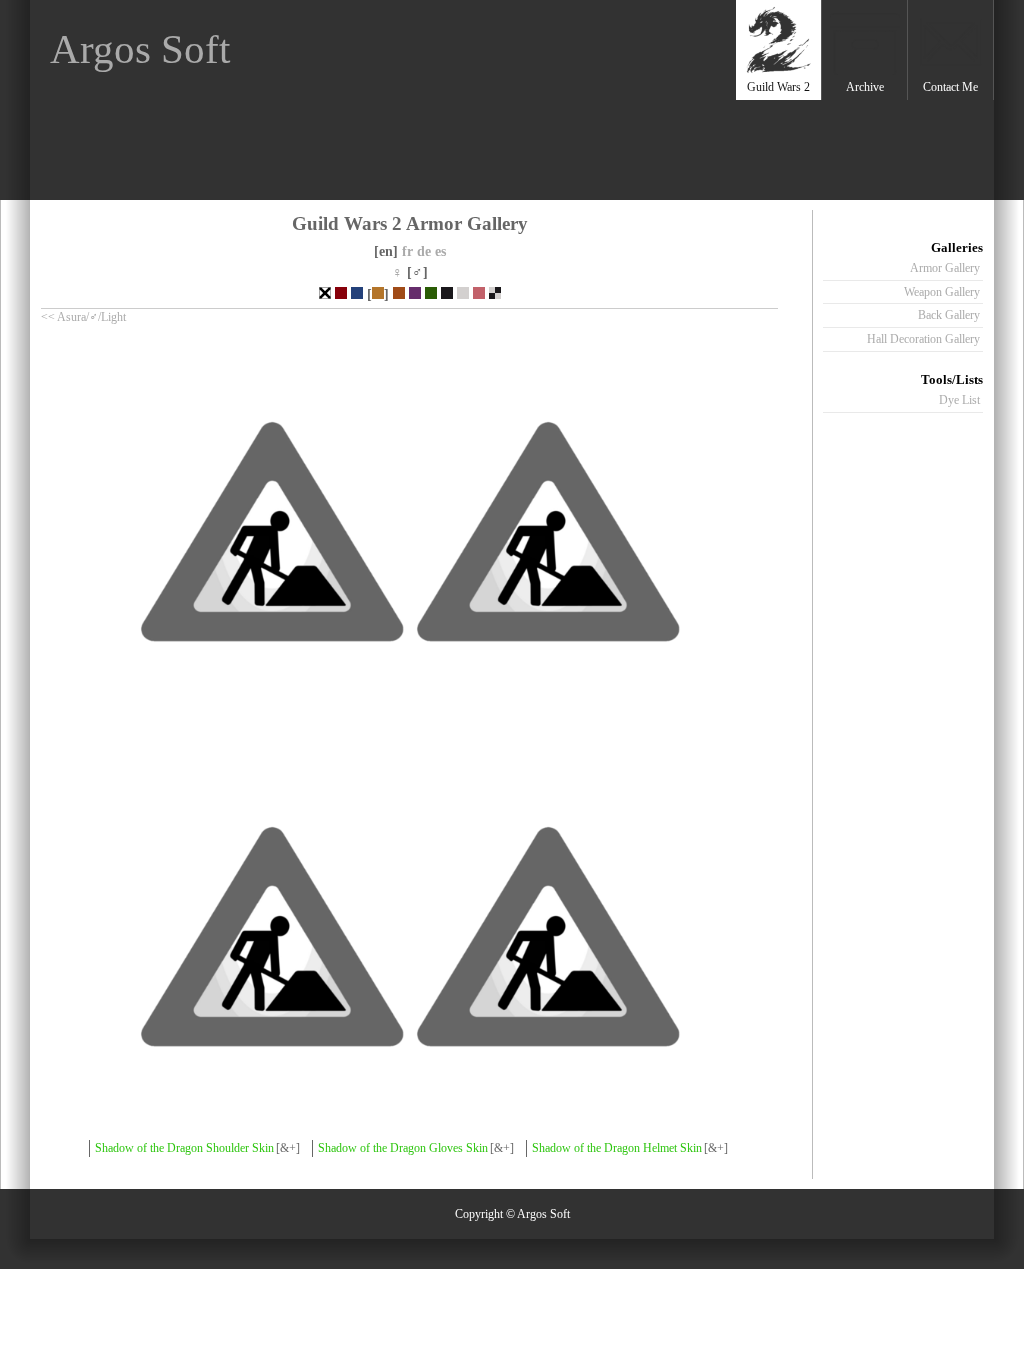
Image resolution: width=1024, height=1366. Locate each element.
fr (407, 251)
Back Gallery (949, 315)
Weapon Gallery (942, 292)
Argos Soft (140, 49)
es (440, 251)
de (424, 251)
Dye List (959, 400)
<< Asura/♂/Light (83, 317)
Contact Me (950, 87)
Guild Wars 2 (778, 87)
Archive (865, 87)
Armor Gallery (945, 268)
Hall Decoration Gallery (923, 339)
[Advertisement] (625, 150)
